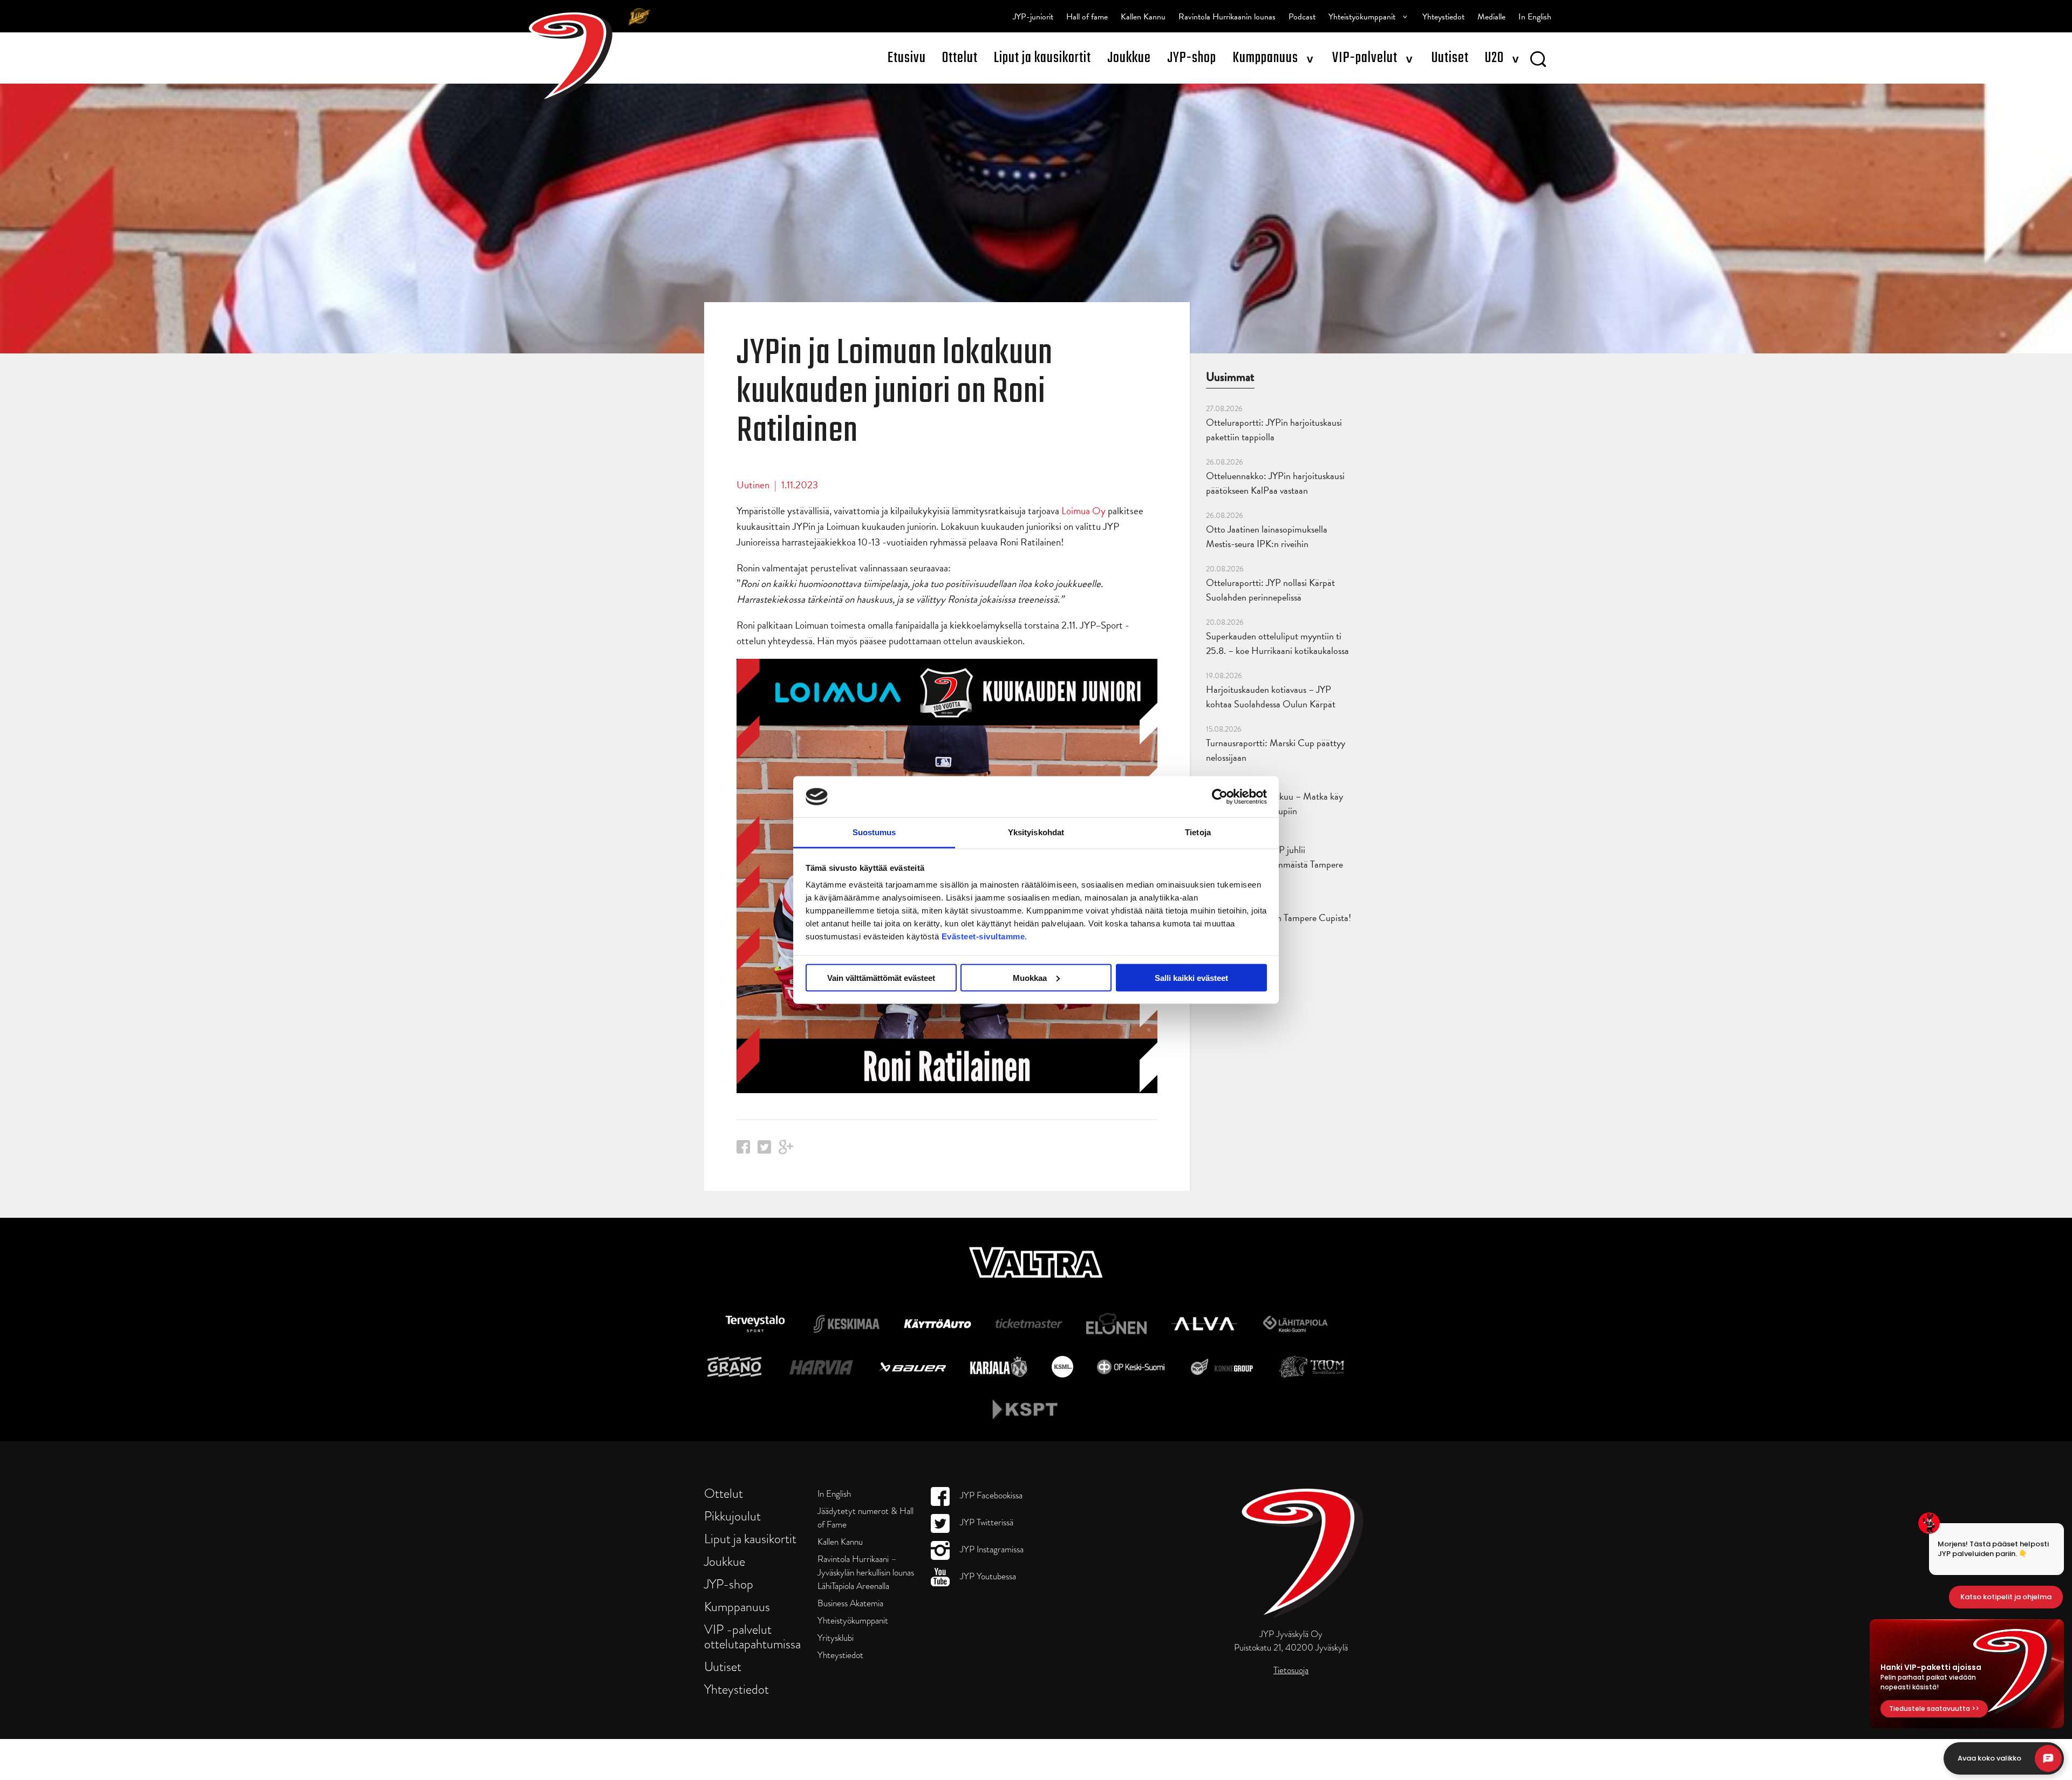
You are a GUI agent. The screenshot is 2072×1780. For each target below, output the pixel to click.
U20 (1494, 58)
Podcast (1302, 17)
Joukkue (1129, 58)
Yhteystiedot (1443, 17)
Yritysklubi (836, 1638)
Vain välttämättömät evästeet (881, 977)
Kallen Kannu (1143, 17)
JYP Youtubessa (987, 1576)
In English (1535, 17)
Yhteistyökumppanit (1362, 17)
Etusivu (907, 58)
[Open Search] (1538, 61)
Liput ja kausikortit (1042, 58)
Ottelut (960, 58)
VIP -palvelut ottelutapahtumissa (752, 1636)
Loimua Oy (1083, 511)
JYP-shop (1192, 58)
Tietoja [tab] (1198, 832)
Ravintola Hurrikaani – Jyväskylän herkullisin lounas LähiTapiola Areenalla (866, 1573)
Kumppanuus (1265, 58)
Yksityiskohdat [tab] (1036, 832)
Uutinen (753, 485)
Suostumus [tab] (874, 832)
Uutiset (1450, 58)
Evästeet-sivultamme (983, 936)
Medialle (1491, 17)
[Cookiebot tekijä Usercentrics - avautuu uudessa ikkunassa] (1220, 796)
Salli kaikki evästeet (1191, 977)
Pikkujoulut (732, 1516)
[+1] (786, 1151)
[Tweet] (764, 1150)
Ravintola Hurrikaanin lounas (1227, 17)
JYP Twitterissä (986, 1522)
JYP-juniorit (1033, 17)
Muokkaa (1030, 977)
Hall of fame (1087, 17)
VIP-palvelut (1365, 58)
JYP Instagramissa (991, 1549)
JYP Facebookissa (990, 1495)
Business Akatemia (850, 1603)
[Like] (743, 1150)
